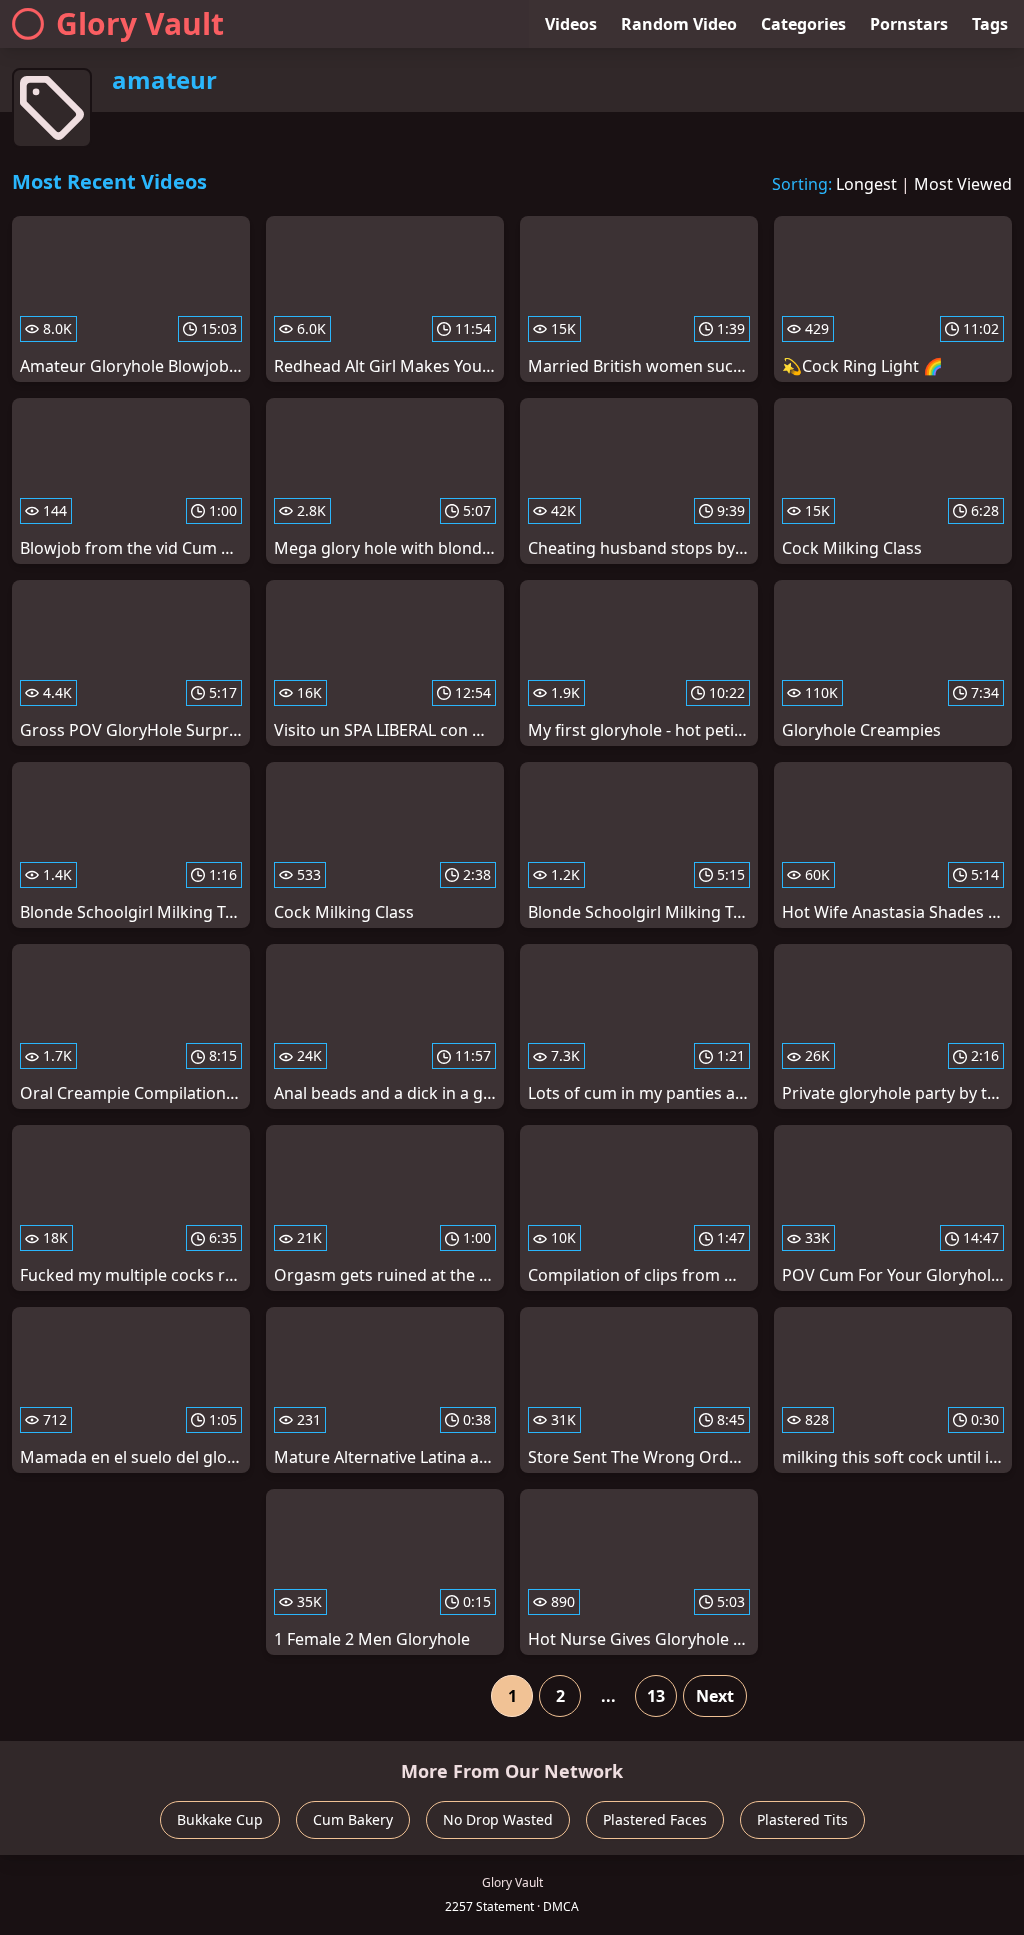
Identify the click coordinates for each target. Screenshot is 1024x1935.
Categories (803, 24)
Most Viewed (963, 184)
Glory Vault (140, 23)
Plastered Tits (802, 1819)
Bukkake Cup (220, 1819)
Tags (990, 24)
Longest (866, 184)
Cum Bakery (353, 1819)
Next (715, 1696)
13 (656, 1696)
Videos (571, 24)
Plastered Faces (655, 1819)
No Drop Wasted (498, 1819)
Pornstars (909, 24)
